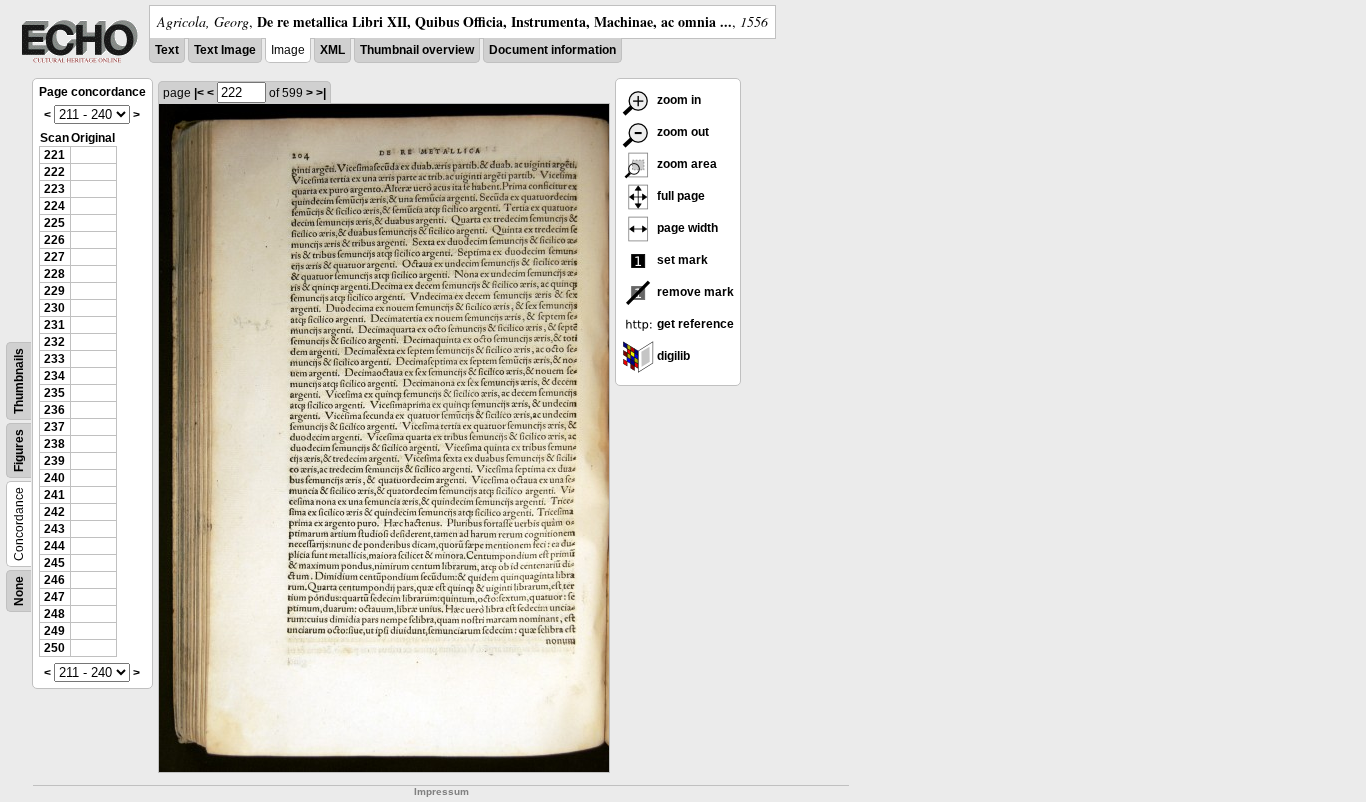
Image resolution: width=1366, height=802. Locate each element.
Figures (19, 450)
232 (54, 342)
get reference (694, 324)
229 (54, 291)
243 (54, 529)
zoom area (685, 164)
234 (54, 376)
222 (54, 172)
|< (199, 93)
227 (54, 257)
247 (54, 597)
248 (54, 614)
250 (54, 648)
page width (686, 228)
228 (54, 274)
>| (321, 93)
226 (54, 240)
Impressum (441, 791)
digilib (672, 356)
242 (54, 512)
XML (332, 50)
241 (54, 495)
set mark (681, 260)
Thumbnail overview (417, 50)
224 (54, 206)
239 (54, 461)
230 (54, 308)
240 (54, 478)
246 (54, 580)
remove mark (694, 292)
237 (54, 427)
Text (167, 50)
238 (54, 444)
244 (54, 546)
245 (54, 563)
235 (54, 393)
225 (54, 223)
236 (54, 410)
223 (54, 189)
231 (54, 325)
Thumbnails (19, 381)
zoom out (681, 132)
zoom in (677, 100)
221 (54, 155)
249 (54, 631)
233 (54, 359)
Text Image (225, 50)
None (19, 591)
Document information (552, 50)
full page (679, 196)
